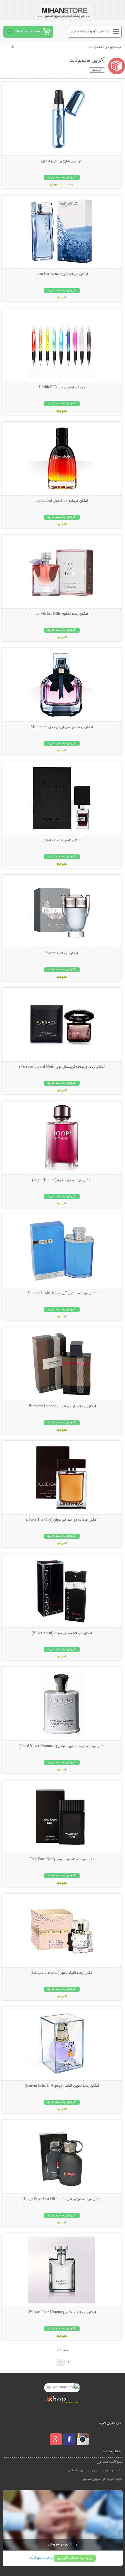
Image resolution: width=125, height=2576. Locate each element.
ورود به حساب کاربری (75, 2558)
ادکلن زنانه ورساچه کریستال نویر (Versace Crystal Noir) (62, 1067)
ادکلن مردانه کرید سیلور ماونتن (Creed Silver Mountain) (62, 1746)
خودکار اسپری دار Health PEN (62, 388)
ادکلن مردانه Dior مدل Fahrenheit (62, 501)
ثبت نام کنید (39, 2558)
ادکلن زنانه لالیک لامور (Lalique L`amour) (62, 1973)
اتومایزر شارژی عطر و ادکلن (62, 161)
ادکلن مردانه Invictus (62, 954)
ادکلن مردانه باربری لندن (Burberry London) (62, 1407)
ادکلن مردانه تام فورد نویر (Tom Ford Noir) (62, 1860)
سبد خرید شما (28, 31)
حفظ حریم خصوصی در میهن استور (95, 2471)
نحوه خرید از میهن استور (102, 2479)
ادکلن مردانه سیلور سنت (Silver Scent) (62, 1633)
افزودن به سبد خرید (62, 177)
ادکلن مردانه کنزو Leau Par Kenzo (62, 274)
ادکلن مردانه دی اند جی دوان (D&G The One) (62, 1520)
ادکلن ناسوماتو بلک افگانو (62, 841)
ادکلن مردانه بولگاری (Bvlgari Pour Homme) (62, 2313)
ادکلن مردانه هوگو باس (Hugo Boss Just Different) (62, 2199)
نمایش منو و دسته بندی (90, 31)
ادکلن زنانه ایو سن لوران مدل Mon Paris (62, 727)
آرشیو (97, 70)
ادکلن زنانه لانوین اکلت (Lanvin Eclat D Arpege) (62, 2086)
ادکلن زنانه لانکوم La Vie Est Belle (62, 614)
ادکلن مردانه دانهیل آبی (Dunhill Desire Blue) (62, 1293)
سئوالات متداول (109, 2462)
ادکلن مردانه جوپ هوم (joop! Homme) (62, 1180)
